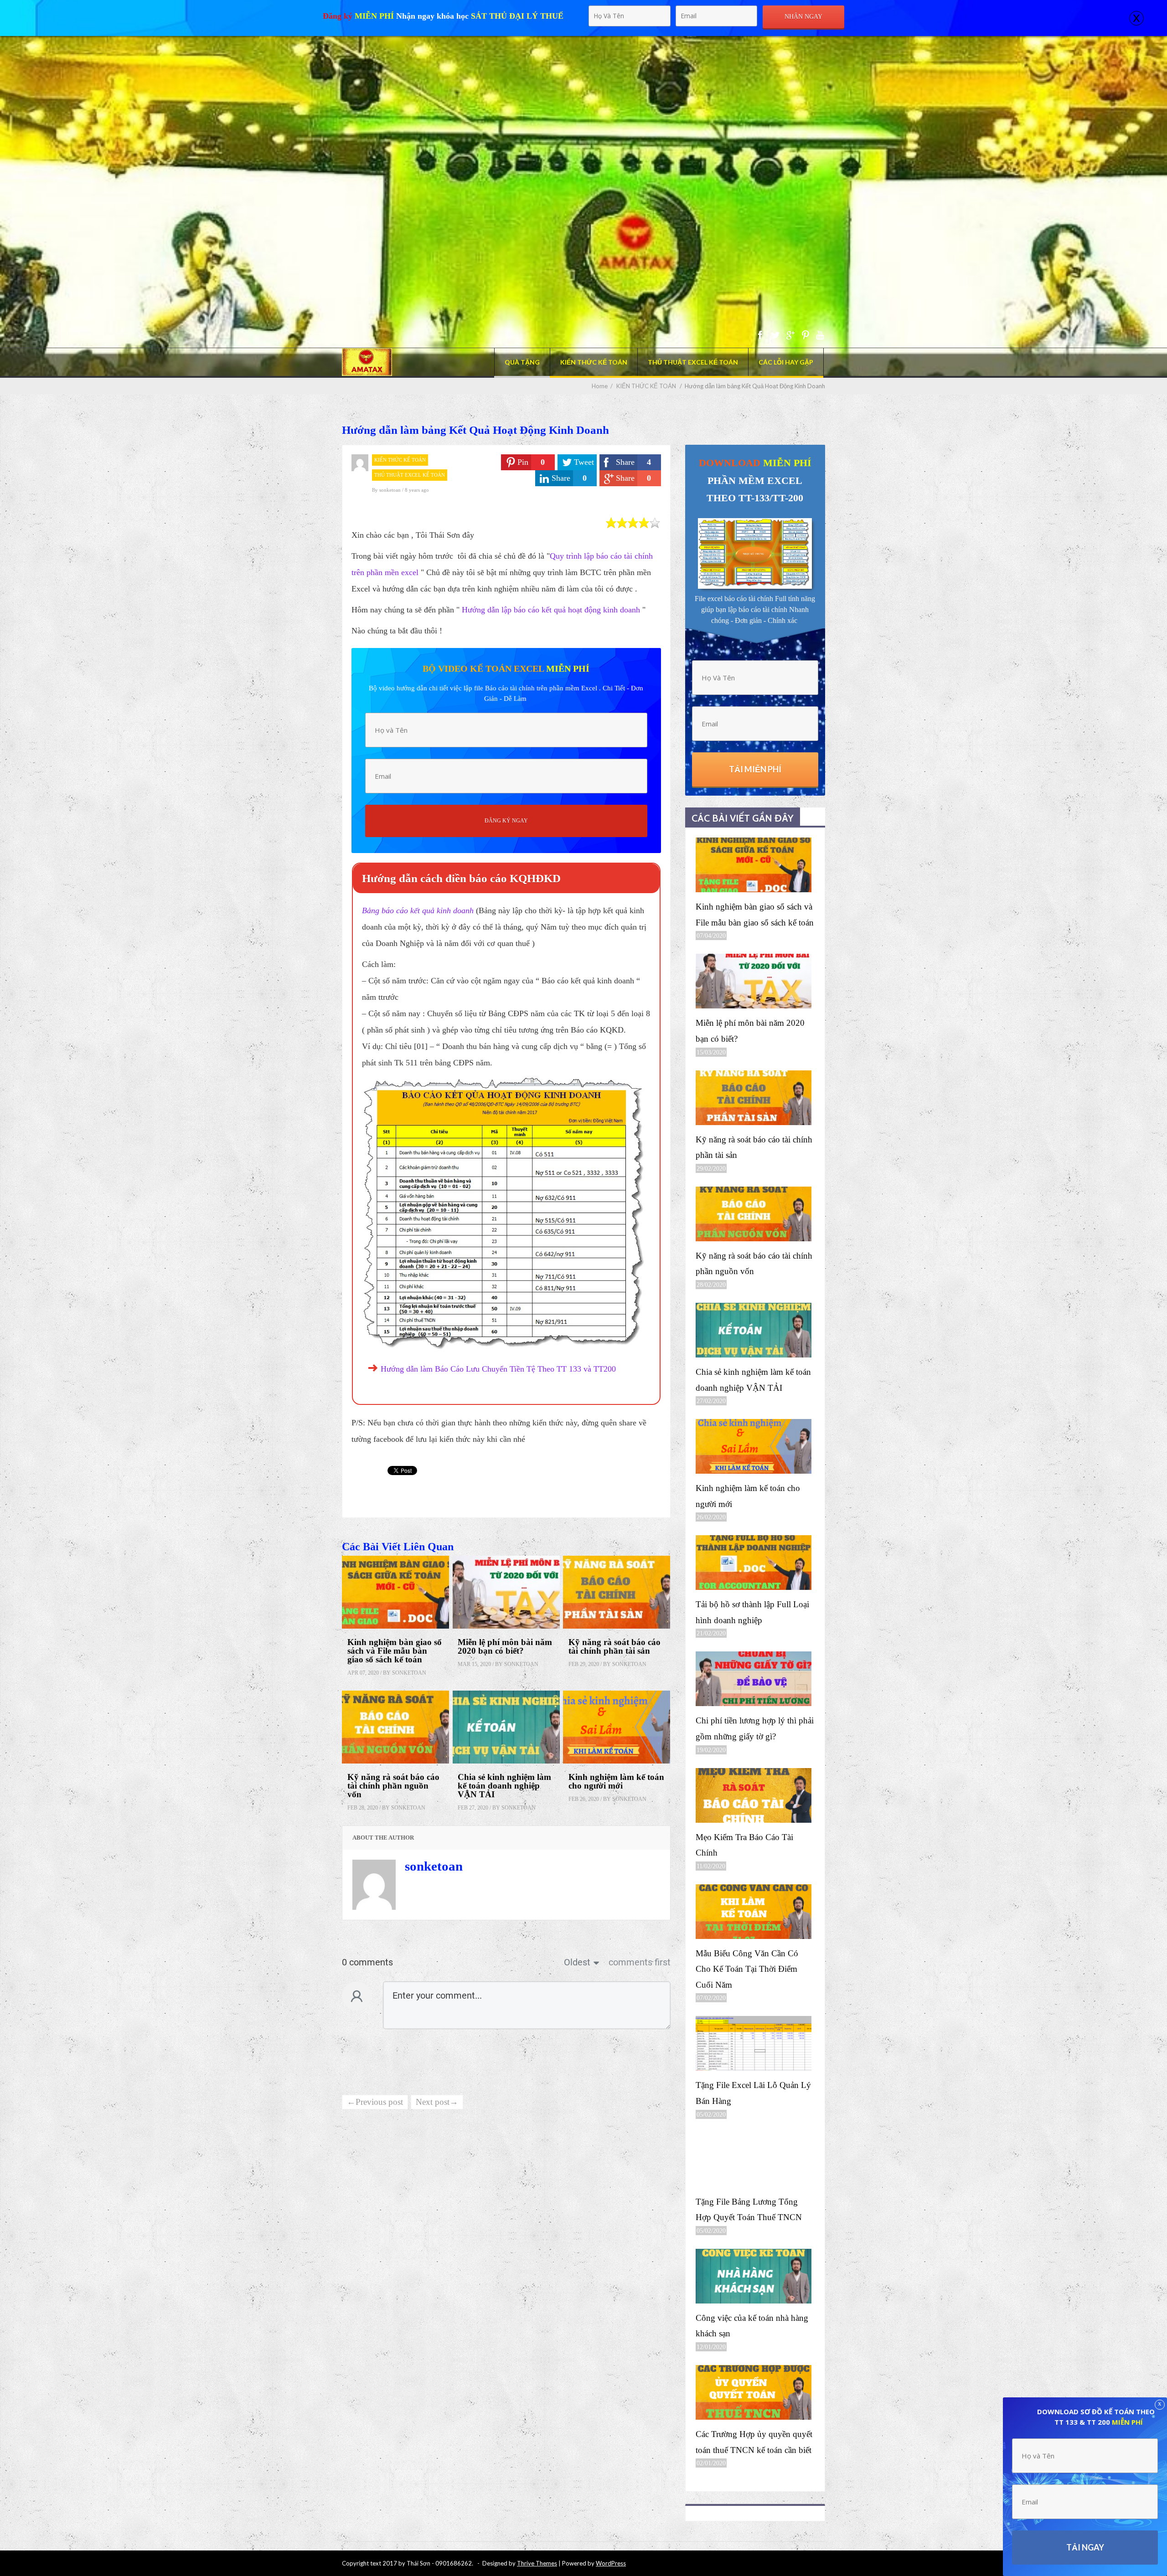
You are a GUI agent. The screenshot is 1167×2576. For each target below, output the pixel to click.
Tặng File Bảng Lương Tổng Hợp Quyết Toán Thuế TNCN (749, 2210)
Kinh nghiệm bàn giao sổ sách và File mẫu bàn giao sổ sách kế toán (395, 1651)
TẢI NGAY (1085, 2547)
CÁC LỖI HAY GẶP (786, 362)
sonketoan (391, 490)
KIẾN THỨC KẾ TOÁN (594, 362)
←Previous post (375, 2102)
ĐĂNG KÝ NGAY (506, 821)
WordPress (611, 2563)
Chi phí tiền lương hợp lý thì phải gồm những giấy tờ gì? (755, 1728)
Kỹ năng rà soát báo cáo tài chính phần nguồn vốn (393, 1786)
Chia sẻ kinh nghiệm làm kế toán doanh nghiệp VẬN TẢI (504, 1786)
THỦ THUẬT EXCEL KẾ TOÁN (693, 362)
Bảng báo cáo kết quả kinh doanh (418, 910)
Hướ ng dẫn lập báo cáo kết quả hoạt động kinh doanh (551, 610)
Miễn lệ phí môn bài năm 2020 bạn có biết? (505, 1646)
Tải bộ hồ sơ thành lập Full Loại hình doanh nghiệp (752, 1612)
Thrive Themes (537, 2563)
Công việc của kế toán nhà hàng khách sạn (752, 2326)
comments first (640, 1962)
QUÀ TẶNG (522, 362)
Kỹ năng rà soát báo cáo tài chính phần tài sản (614, 1646)
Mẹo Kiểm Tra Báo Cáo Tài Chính (744, 1845)
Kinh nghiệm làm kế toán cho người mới (616, 1781)
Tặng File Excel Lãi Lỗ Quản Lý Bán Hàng (753, 2093)
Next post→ (437, 2102)
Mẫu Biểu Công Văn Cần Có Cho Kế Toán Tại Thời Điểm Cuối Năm (747, 1969)
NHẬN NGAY (803, 17)
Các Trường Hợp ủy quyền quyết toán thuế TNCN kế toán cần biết (754, 2442)
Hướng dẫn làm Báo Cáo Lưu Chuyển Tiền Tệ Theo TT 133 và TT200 (498, 1369)
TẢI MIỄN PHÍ (755, 769)
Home (600, 386)
